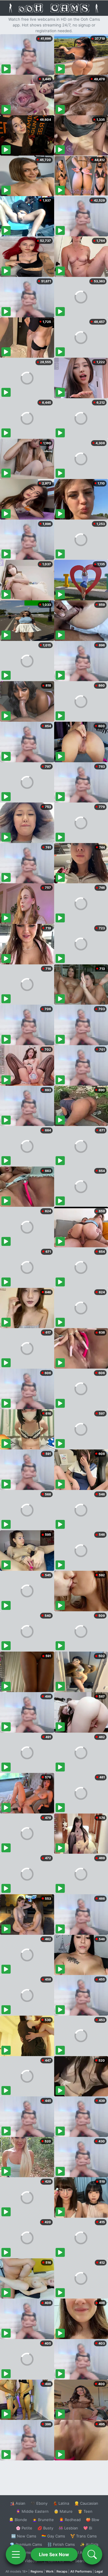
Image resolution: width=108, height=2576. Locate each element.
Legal (99, 2571)
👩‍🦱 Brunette (43, 2520)
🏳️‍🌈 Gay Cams (53, 2536)
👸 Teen (85, 2511)
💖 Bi (88, 2528)
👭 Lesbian (68, 2528)
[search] (92, 2554)
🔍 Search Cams (84, 2561)
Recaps (62, 2571)
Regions (37, 2571)
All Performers (81, 2571)
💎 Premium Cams (26, 2544)
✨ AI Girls (89, 2544)
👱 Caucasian (86, 2503)
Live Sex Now (54, 2554)
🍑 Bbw (93, 2520)
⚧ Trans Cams (84, 2536)
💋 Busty (45, 2528)
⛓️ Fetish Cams (61, 2544)
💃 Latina (61, 2503)
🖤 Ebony (39, 2503)
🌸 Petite (24, 2528)
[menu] (16, 2554)
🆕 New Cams (24, 2536)
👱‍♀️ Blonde (18, 2520)
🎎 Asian (18, 2503)
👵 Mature (63, 2511)
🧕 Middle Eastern (32, 2511)
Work (50, 2571)
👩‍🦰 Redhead (70, 2520)
